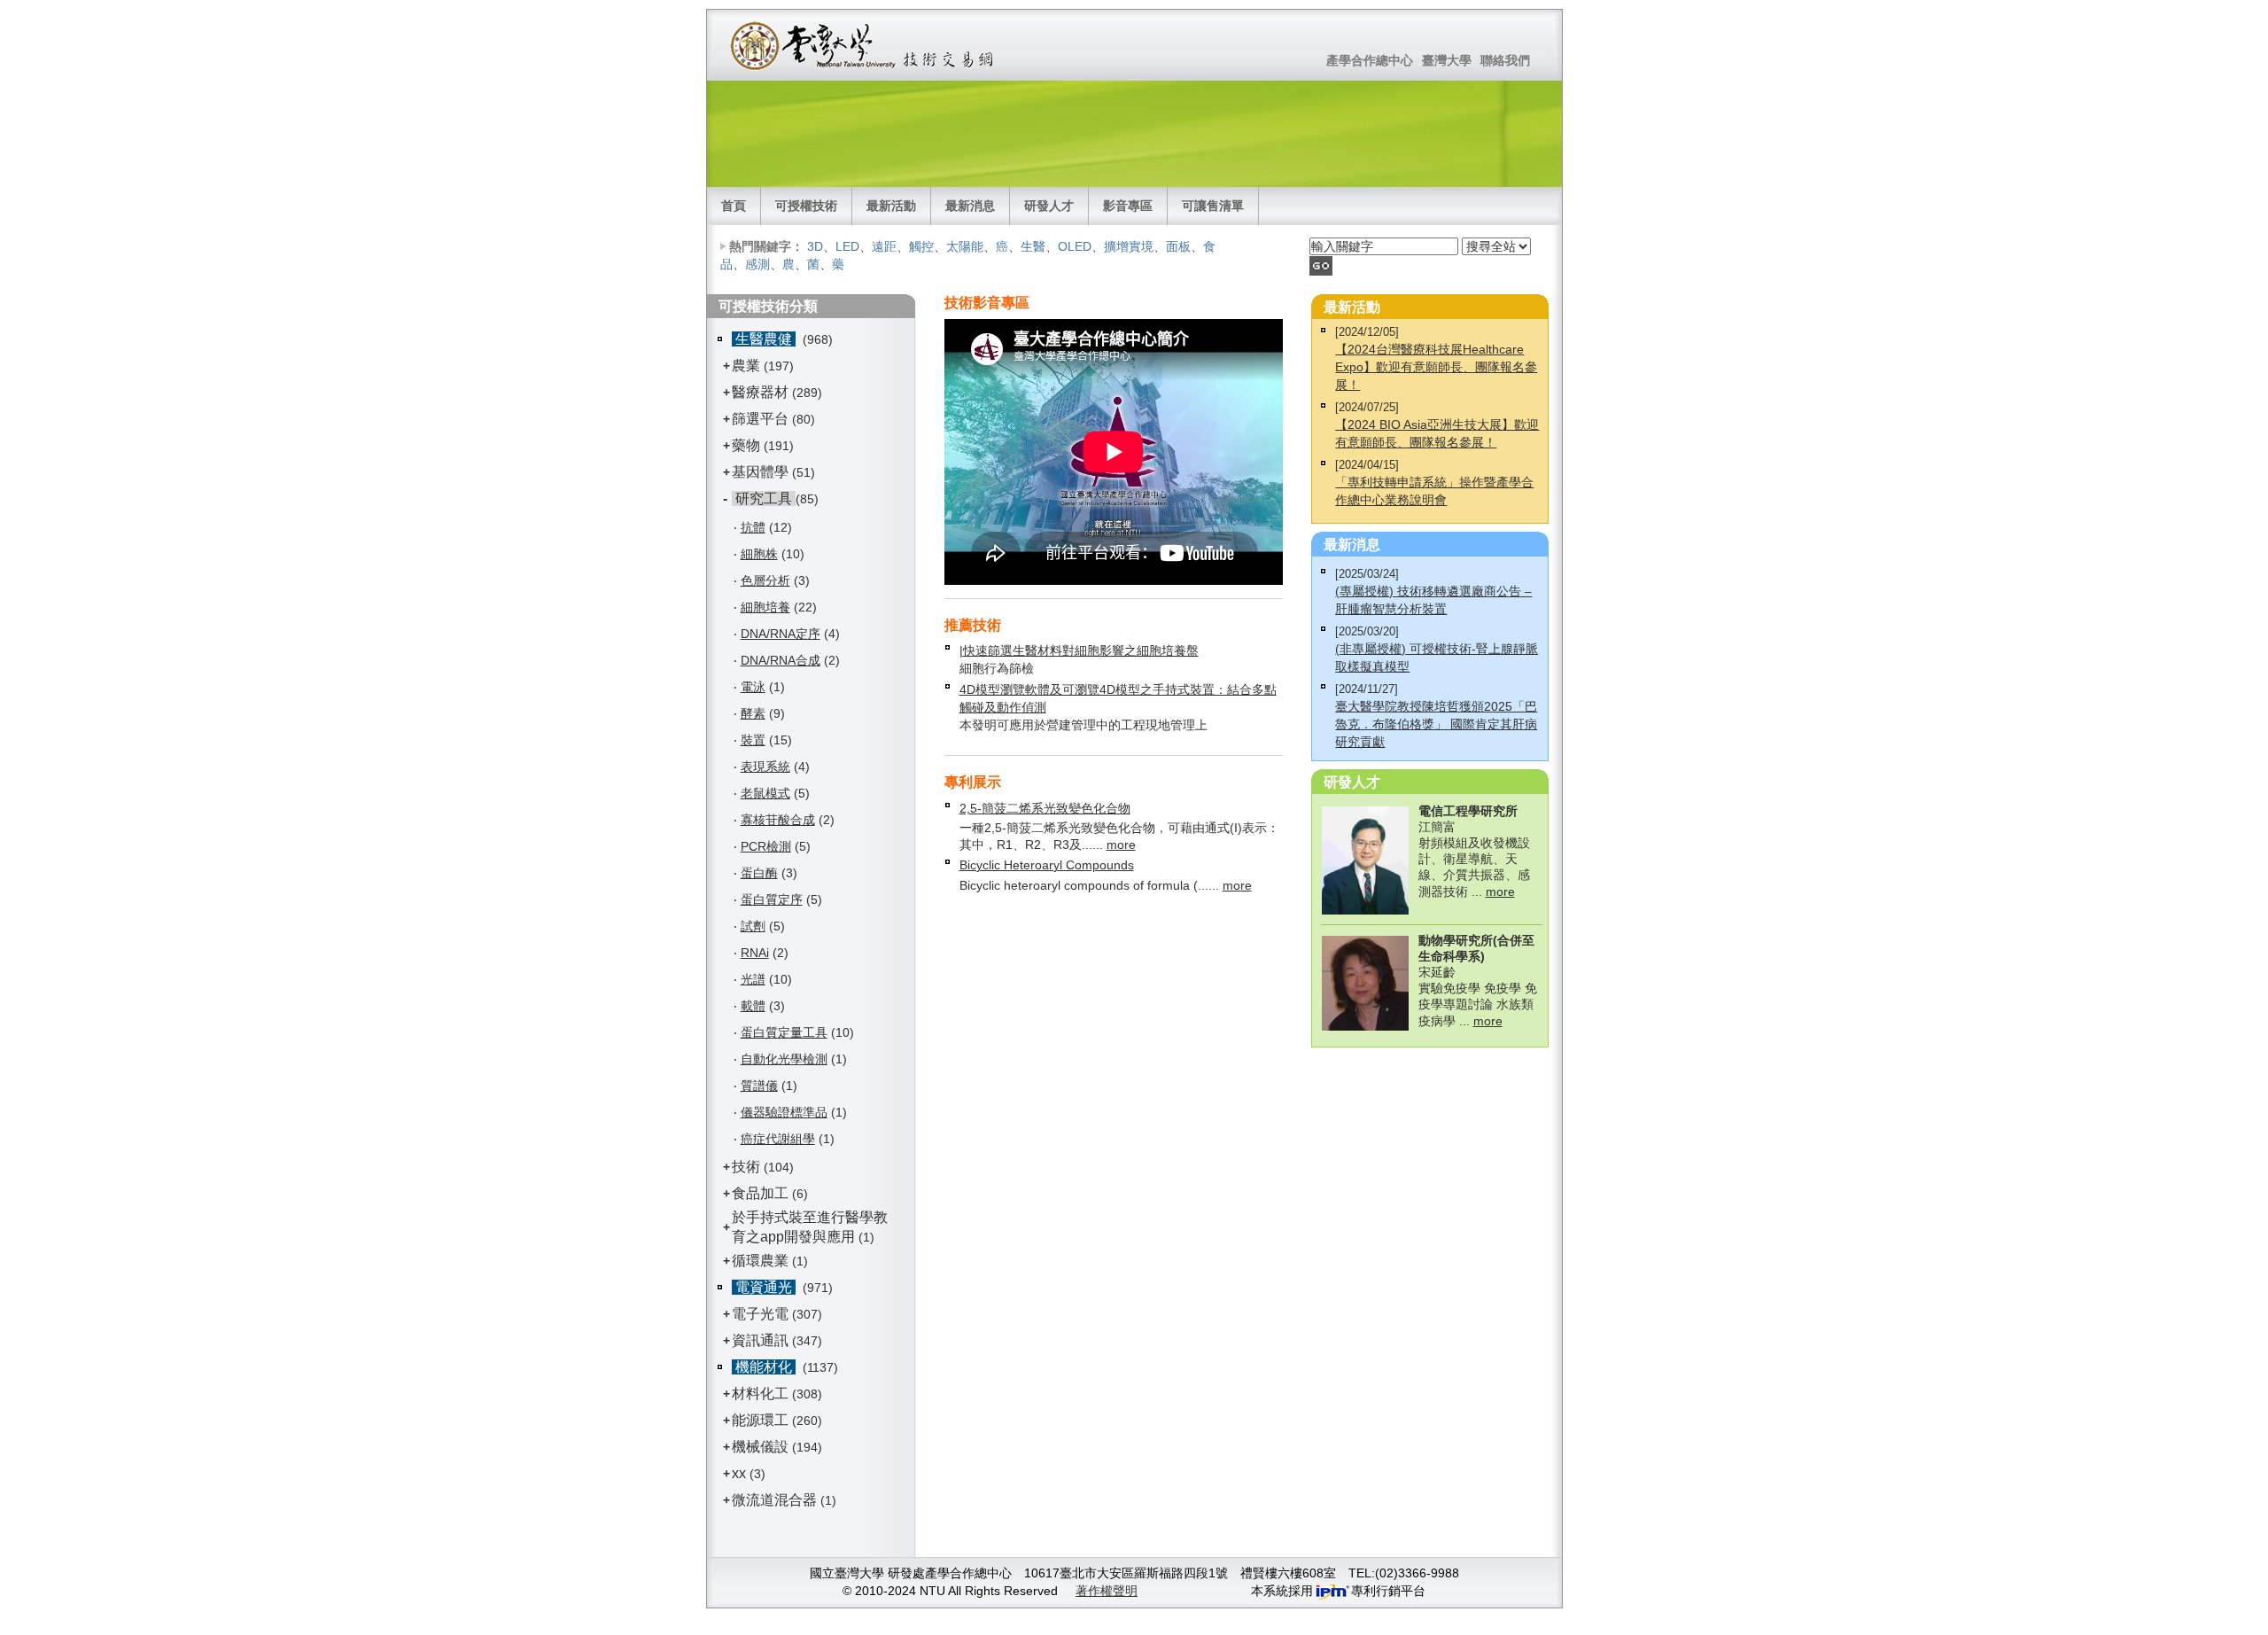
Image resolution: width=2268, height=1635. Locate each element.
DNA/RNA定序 (781, 634)
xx (739, 1473)
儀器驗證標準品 (784, 1112)
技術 (746, 1167)
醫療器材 (762, 392)
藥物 (746, 445)
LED (847, 246)
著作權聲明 (1107, 1591)
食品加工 (760, 1193)
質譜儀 (759, 1086)
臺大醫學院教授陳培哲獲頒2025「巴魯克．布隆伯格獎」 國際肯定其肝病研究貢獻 (1436, 724)
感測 (757, 264)
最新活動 (891, 206)
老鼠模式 (765, 793)
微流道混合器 (774, 1500)
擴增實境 (1129, 246)
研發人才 (1049, 206)
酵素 (753, 713)
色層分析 (765, 580)
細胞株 (759, 554)
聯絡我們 (1505, 60)
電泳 (753, 687)
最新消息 (970, 206)
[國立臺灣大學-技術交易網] (863, 45)
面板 (1178, 246)
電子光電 (760, 1314)
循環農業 (760, 1261)
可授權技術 (806, 206)
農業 (746, 366)
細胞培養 (765, 607)
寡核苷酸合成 (778, 820)
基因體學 (760, 472)
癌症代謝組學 (778, 1139)
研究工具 (764, 498)
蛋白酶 (759, 873)
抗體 (753, 527)
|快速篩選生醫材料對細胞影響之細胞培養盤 (1079, 650)
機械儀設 (760, 1447)
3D (815, 246)
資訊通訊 (760, 1340)
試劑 (753, 926)
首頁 (734, 206)
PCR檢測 (766, 846)
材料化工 (760, 1394)
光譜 (753, 979)
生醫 (1033, 246)
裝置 (753, 740)
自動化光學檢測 (784, 1059)
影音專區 (1128, 206)
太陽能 (965, 246)
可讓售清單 (1213, 206)
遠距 (884, 246)
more (1121, 845)
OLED (1075, 246)
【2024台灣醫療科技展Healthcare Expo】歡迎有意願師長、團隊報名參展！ (1436, 367)
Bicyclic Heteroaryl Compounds (1047, 865)
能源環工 (760, 1420)
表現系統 (765, 767)
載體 (753, 1006)
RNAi (755, 953)
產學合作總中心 (1370, 60)
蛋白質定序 (772, 899)
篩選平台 (760, 419)
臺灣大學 (1447, 60)
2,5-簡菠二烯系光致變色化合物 (1045, 808)
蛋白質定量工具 (784, 1032)
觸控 (921, 246)
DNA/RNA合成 (781, 660)
